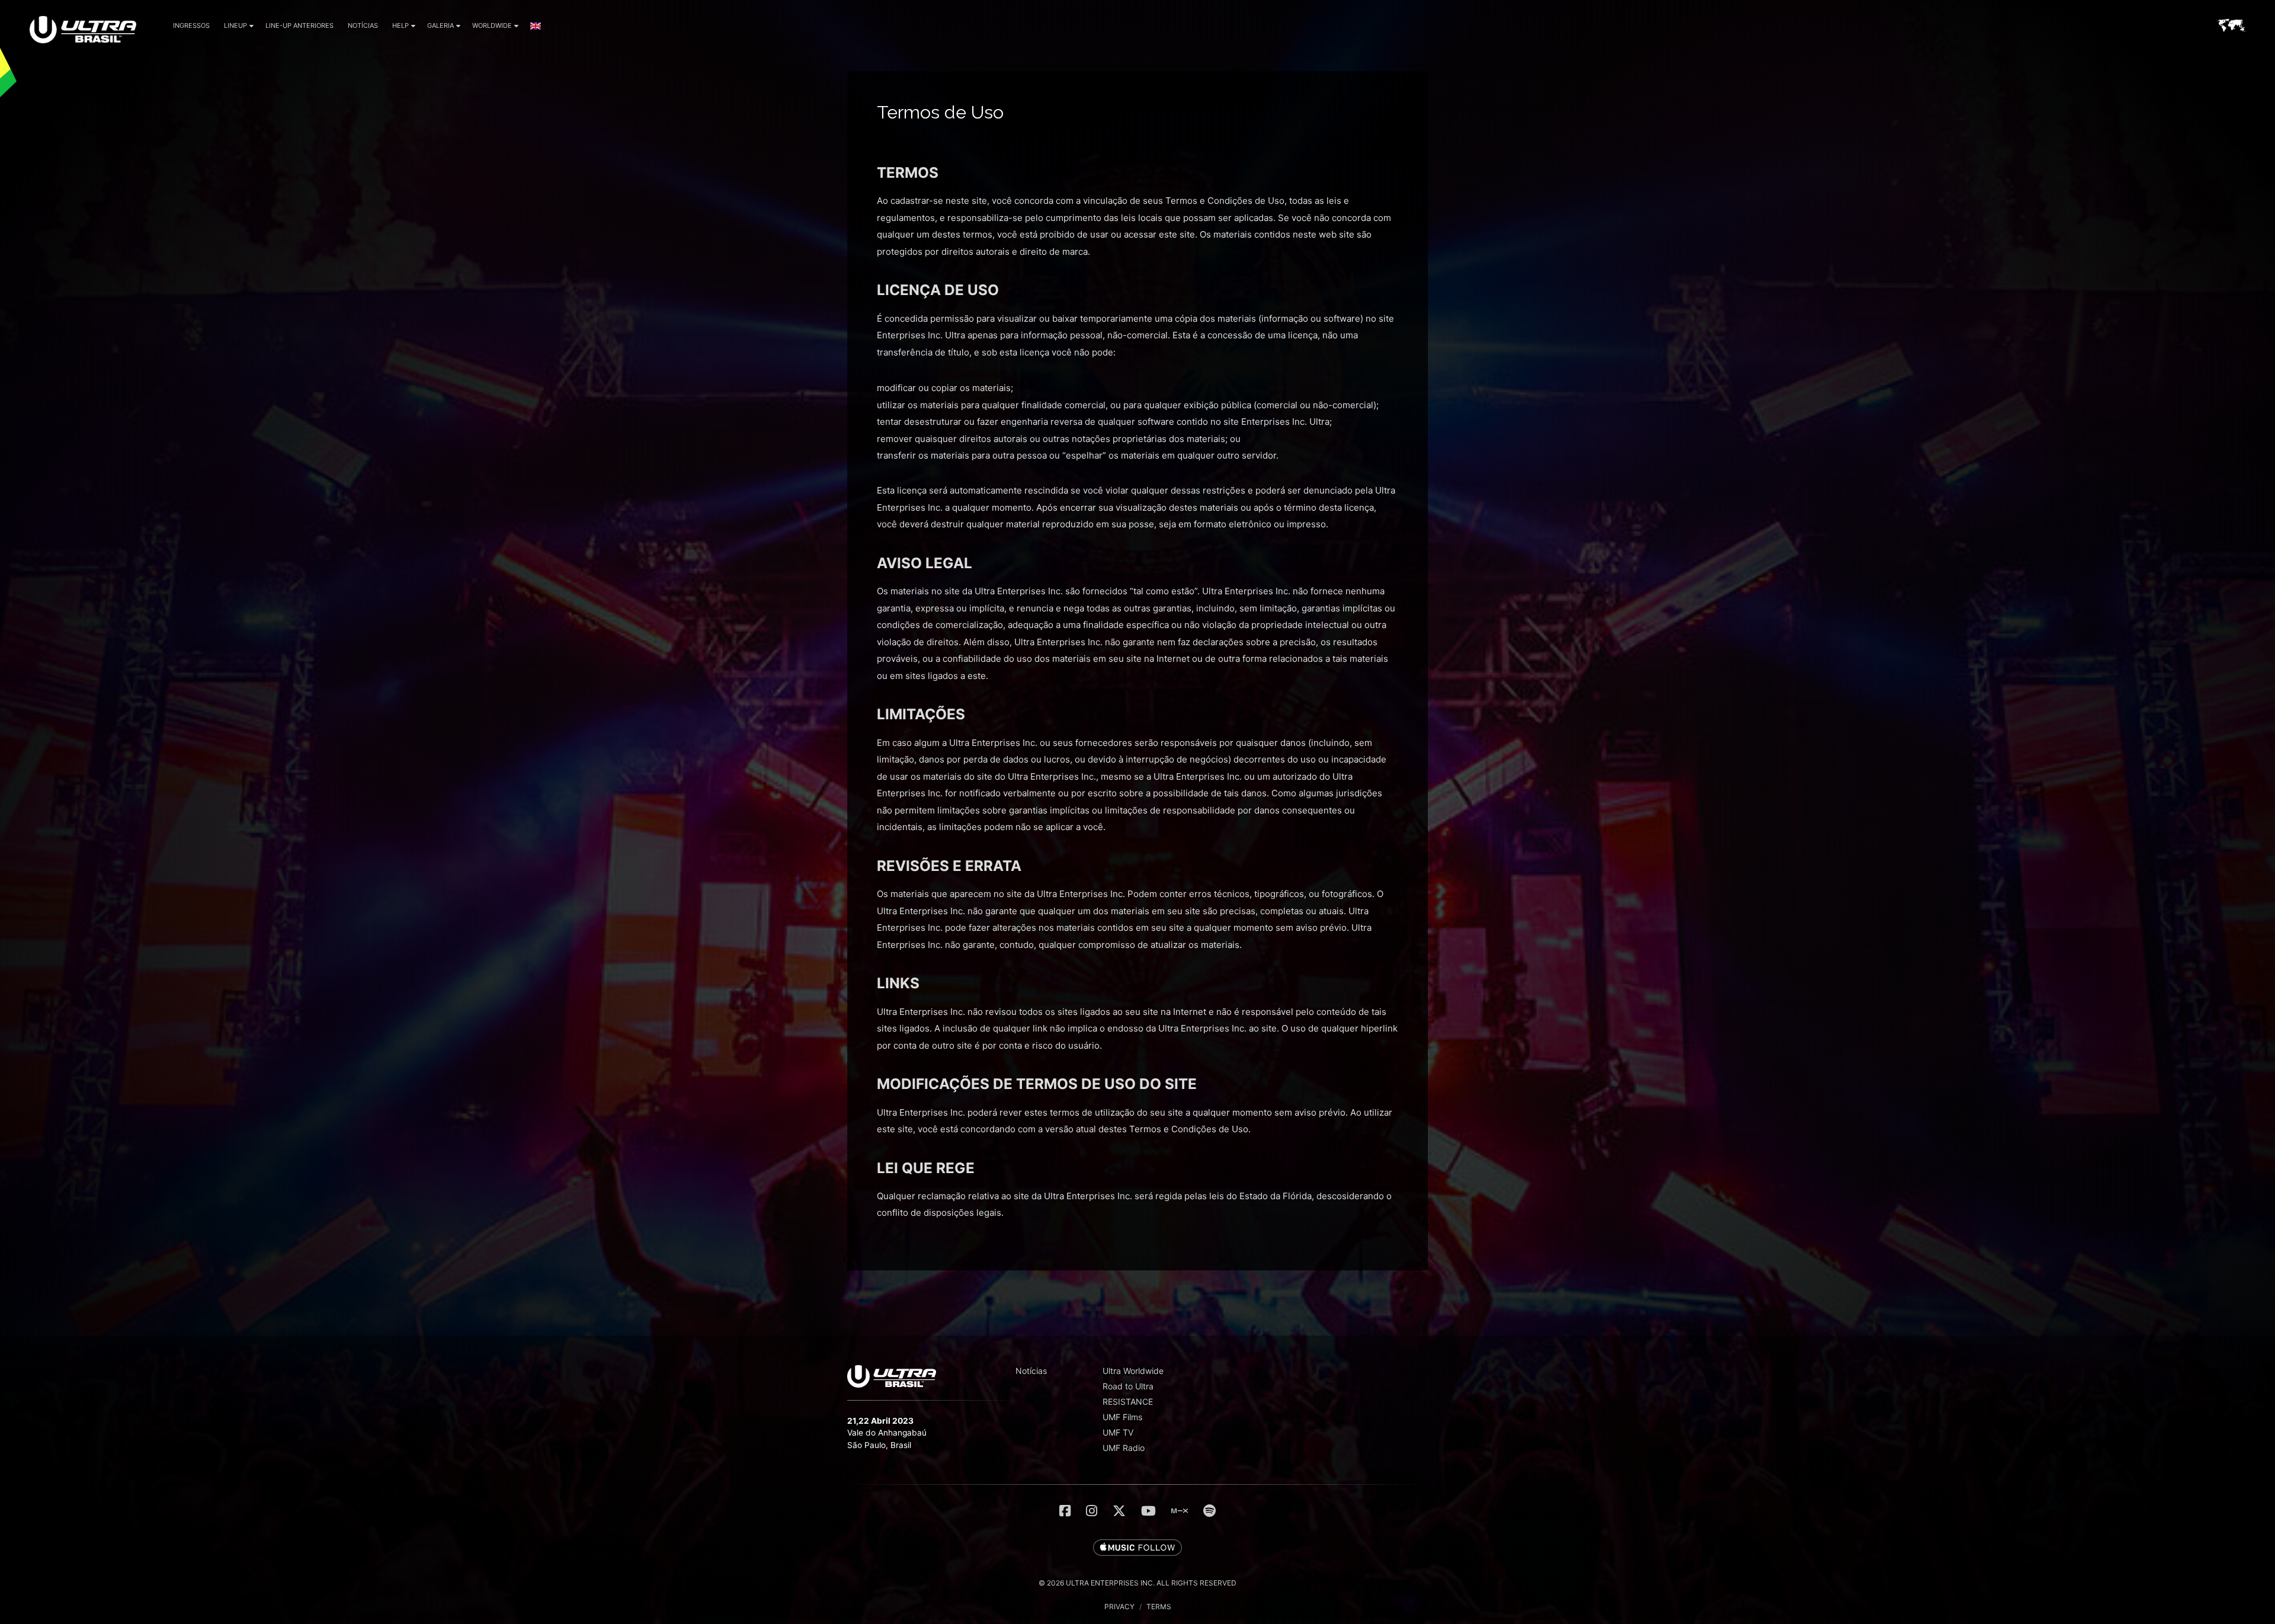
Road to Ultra (1128, 1386)
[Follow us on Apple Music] (1137, 1548)
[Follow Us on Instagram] (1092, 1511)
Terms (1159, 1607)
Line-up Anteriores (299, 25)
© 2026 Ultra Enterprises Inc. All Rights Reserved (1137, 1583)
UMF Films (1122, 1417)
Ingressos (191, 25)
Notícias (363, 25)
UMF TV (1118, 1432)
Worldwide (492, 25)
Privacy (1119, 1607)
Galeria (440, 25)
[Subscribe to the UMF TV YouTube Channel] (1148, 1511)
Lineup (235, 25)
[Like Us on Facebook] (1065, 1511)
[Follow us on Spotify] (1209, 1511)
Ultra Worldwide (1133, 1371)
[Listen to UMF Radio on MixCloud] (1180, 1511)
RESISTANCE (1128, 1402)
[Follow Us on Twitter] (1119, 1511)
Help (400, 25)
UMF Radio (1124, 1448)
